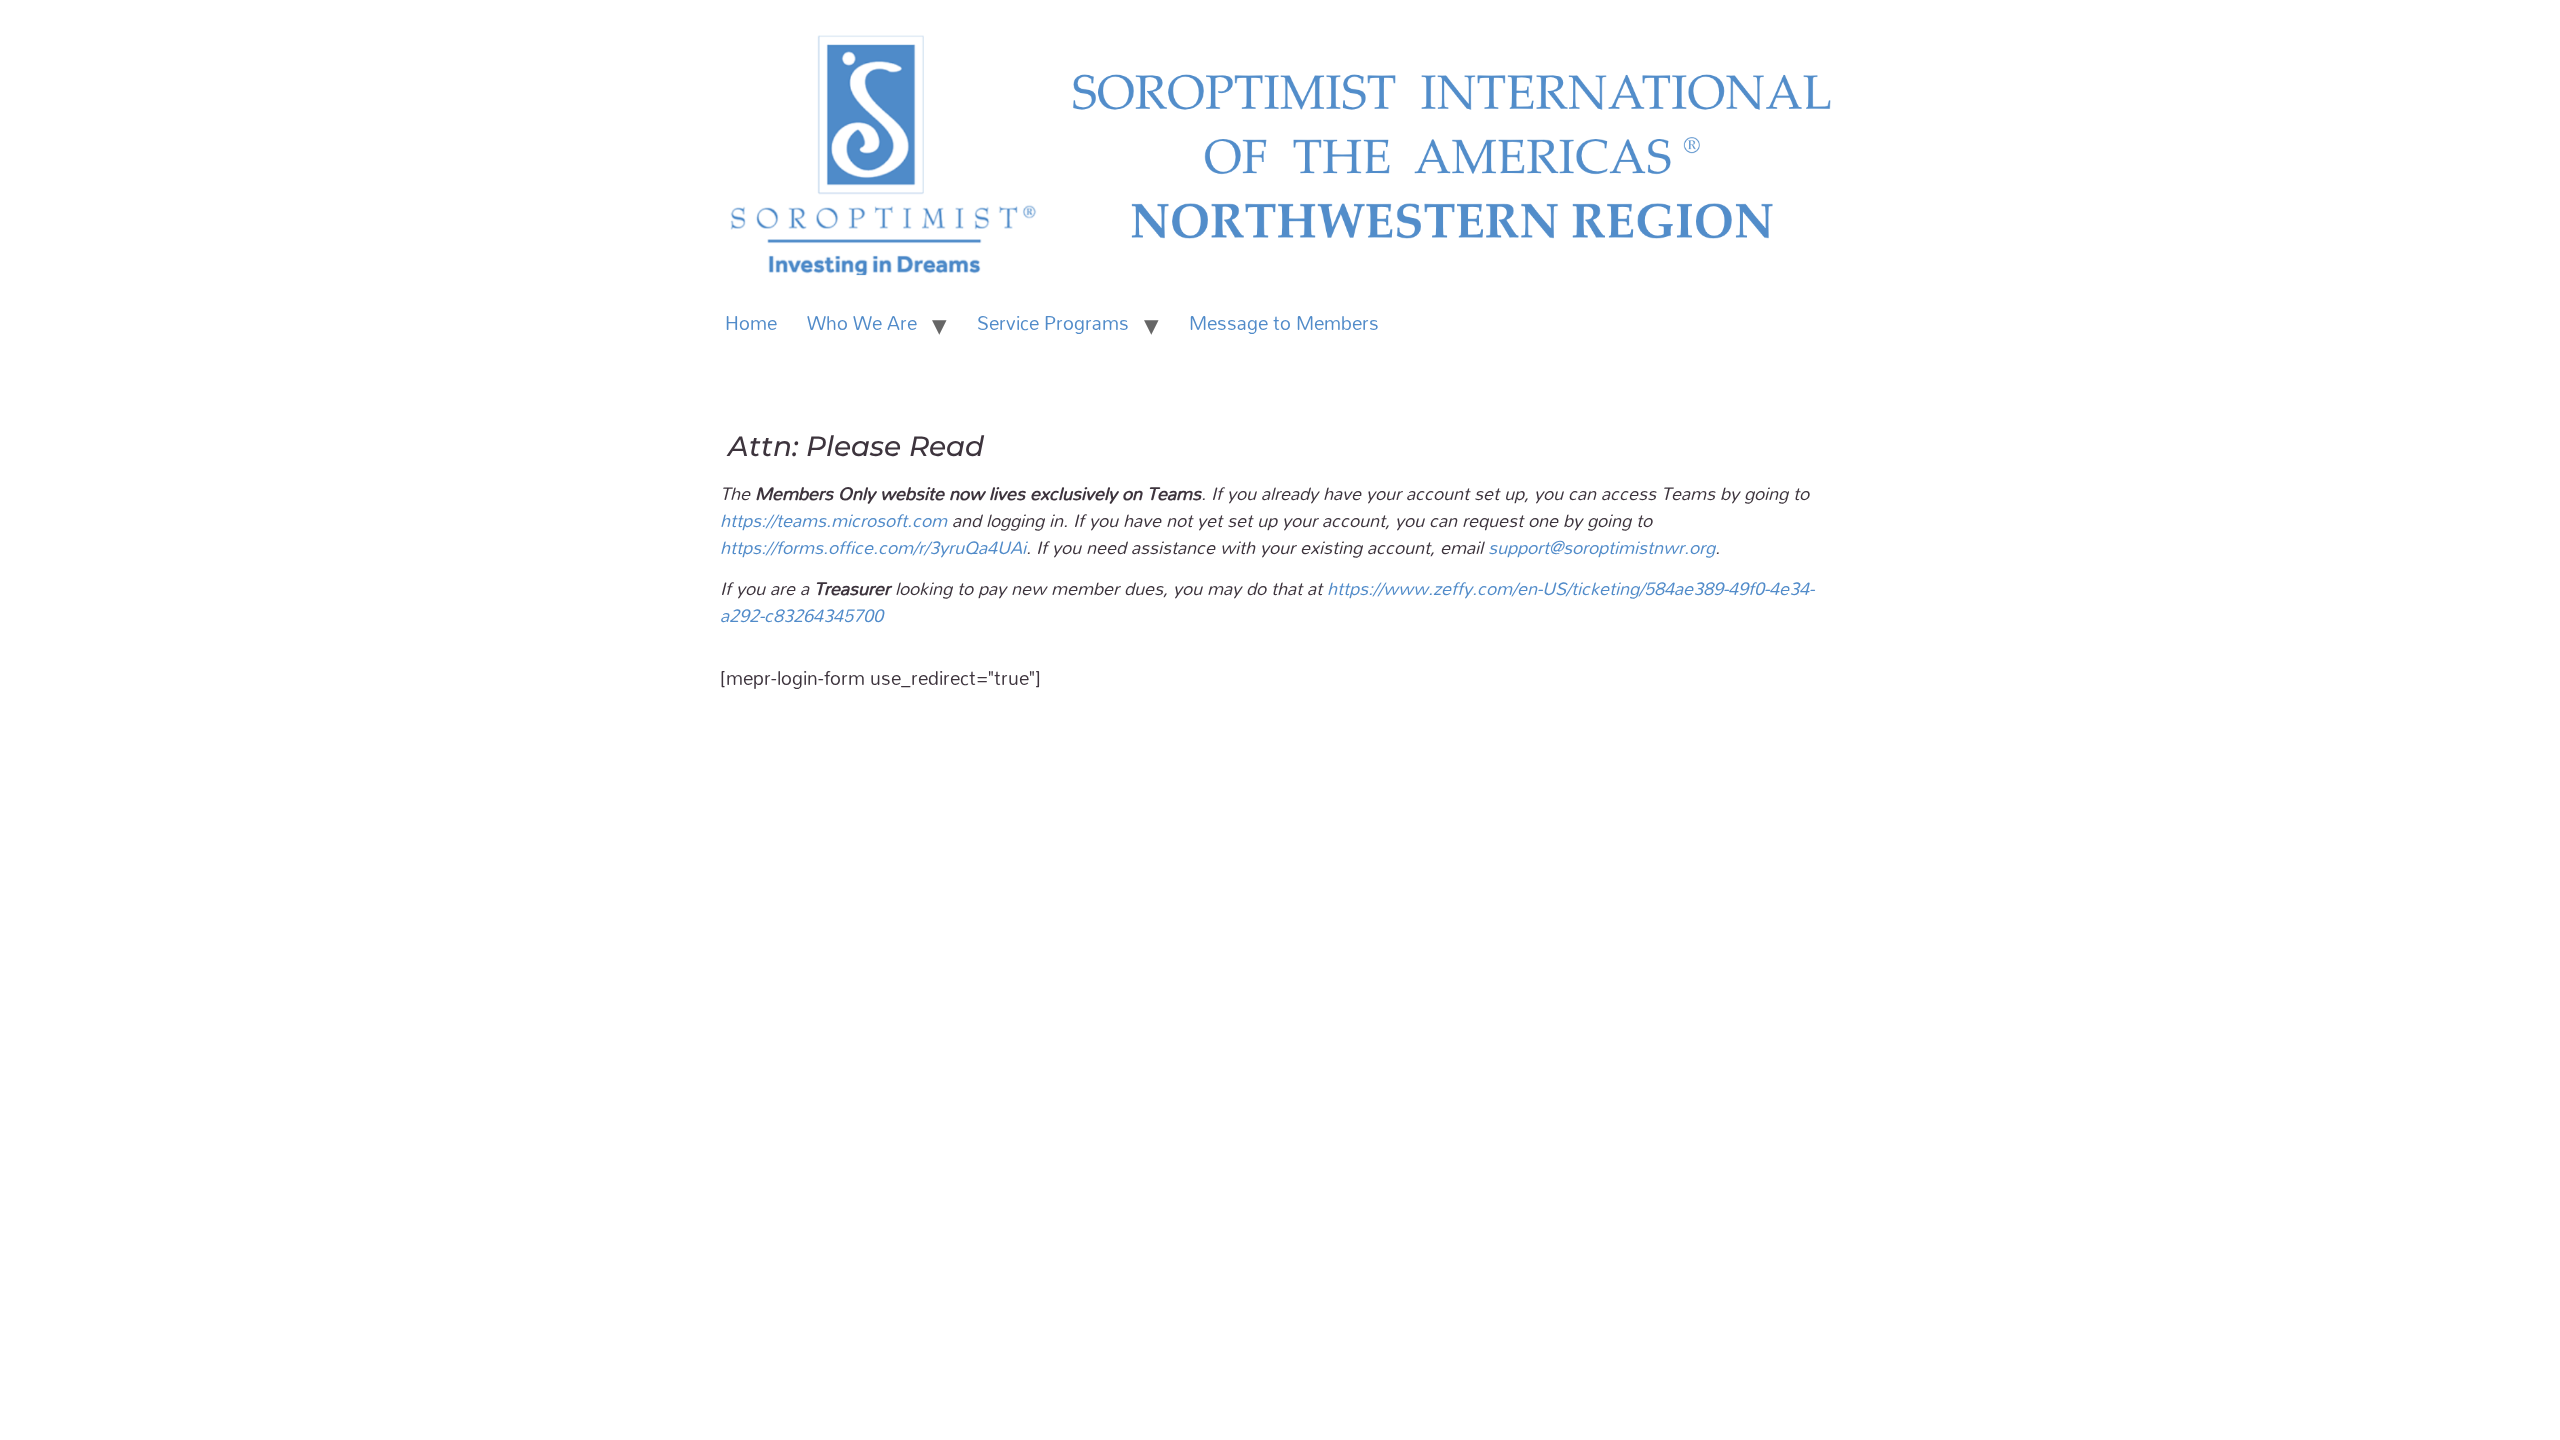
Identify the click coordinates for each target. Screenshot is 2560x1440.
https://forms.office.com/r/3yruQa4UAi (873, 547)
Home (751, 323)
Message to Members (1284, 323)
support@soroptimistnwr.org (1601, 547)
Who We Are (862, 323)
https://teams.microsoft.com (833, 520)
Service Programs (1053, 323)
